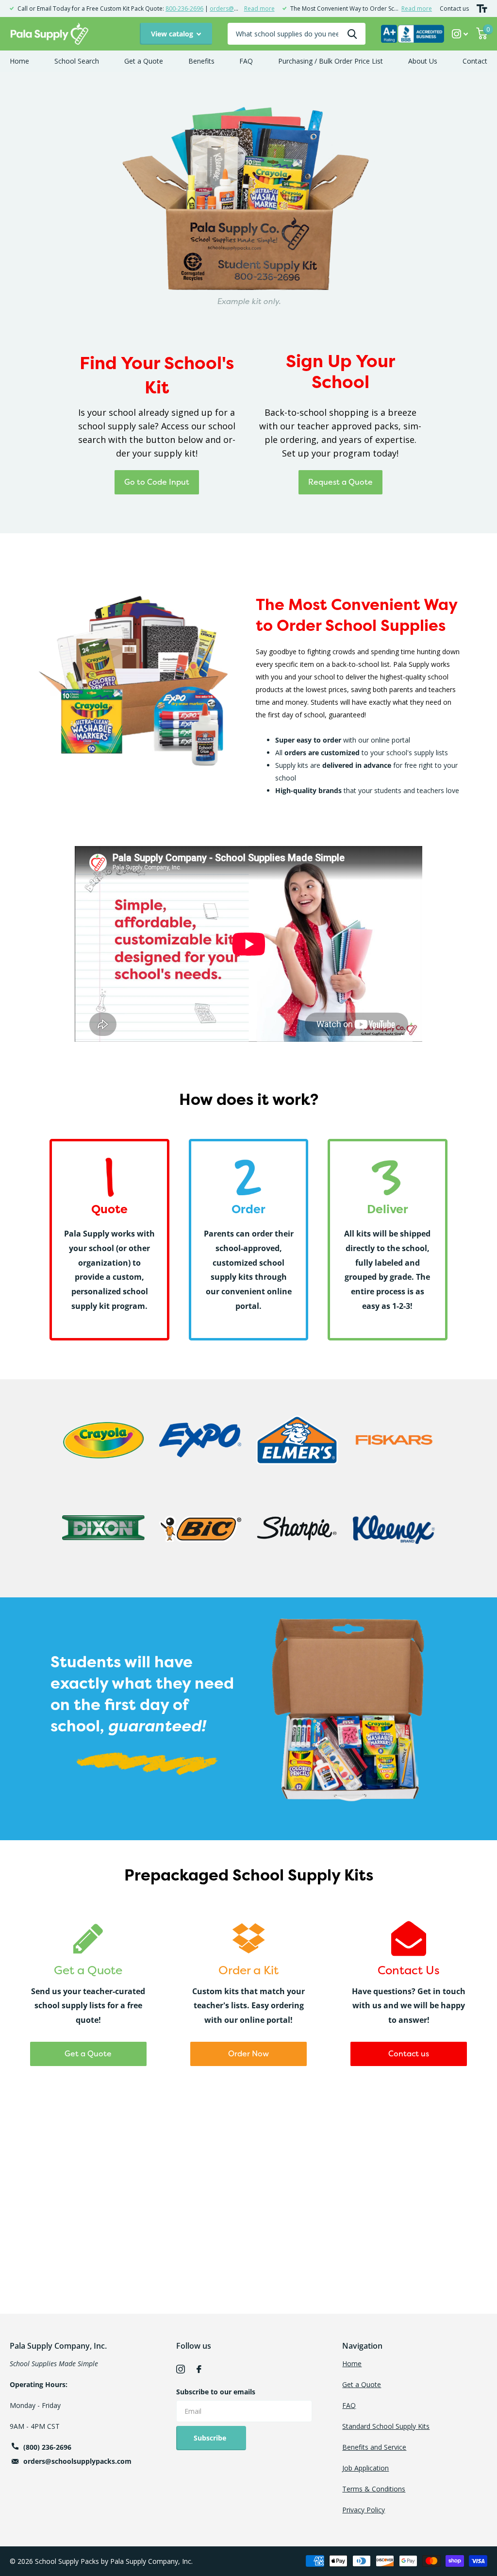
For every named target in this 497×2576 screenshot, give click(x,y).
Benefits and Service (374, 2447)
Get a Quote (144, 61)
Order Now (248, 2053)
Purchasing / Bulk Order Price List (331, 61)
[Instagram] (181, 2369)
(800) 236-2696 (47, 2447)
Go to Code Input (157, 482)
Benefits (201, 61)
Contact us (454, 8)
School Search (77, 61)
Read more (259, 8)
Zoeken (352, 34)
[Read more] (460, 34)
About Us (423, 61)
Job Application (365, 2468)
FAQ (246, 61)
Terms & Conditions (374, 2489)
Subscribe (211, 2438)
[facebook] (199, 2369)
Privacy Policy (364, 2510)
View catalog (173, 34)
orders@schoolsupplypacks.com (77, 2461)
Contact (475, 61)
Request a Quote (340, 482)
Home (19, 61)
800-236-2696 (184, 8)
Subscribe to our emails (216, 2392)
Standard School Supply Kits (386, 2426)
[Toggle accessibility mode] (482, 8)
